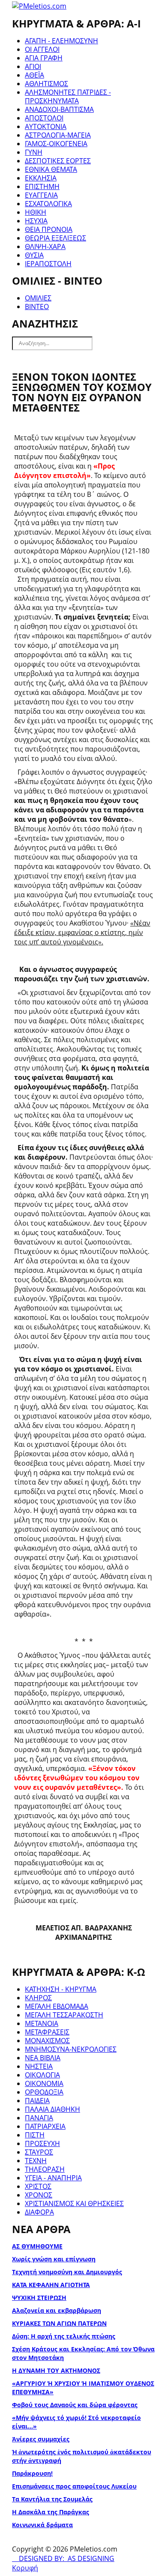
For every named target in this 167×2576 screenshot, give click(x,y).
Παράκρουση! (32, 2473)
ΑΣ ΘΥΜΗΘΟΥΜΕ (37, 2246)
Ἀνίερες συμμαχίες (41, 2439)
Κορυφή (25, 2568)
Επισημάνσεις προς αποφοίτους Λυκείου (74, 2486)
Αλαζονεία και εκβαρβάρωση (57, 2310)
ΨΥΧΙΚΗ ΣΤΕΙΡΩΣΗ (39, 2298)
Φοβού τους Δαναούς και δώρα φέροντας (75, 2405)
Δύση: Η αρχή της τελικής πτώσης (64, 2336)
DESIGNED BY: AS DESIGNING (63, 2558)
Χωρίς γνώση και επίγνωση (54, 2259)
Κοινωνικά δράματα (42, 2525)
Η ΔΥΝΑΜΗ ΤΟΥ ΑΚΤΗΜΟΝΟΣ (56, 2370)
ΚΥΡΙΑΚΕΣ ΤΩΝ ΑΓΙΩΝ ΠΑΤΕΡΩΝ (59, 2323)
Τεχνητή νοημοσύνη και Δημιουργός (67, 2272)
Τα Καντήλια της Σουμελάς (52, 2499)
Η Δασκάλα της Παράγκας (51, 2512)
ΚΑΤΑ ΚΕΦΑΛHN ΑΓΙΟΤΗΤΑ (51, 2285)
